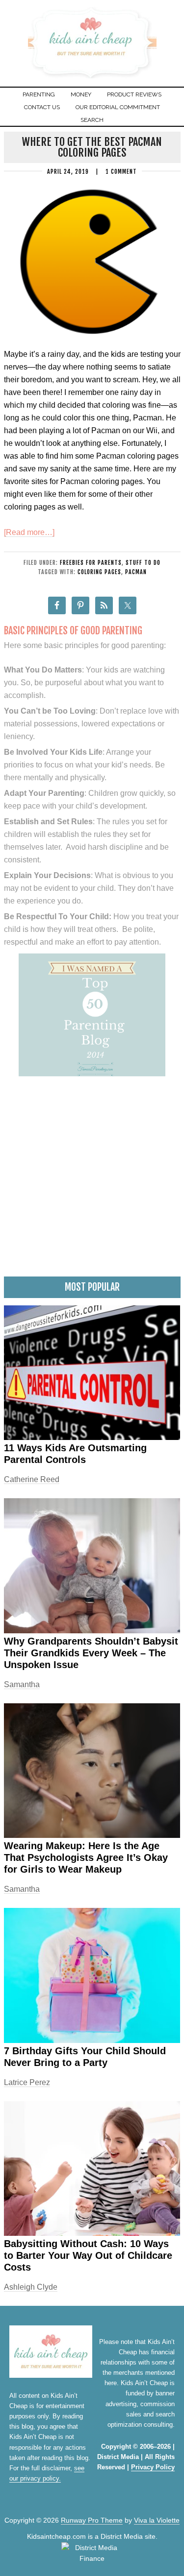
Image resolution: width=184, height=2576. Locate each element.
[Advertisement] (92, 1180)
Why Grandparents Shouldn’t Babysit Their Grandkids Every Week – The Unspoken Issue (91, 1653)
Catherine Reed (32, 1479)
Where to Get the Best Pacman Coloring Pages (92, 147)
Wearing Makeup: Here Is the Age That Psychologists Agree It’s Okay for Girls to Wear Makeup (86, 1857)
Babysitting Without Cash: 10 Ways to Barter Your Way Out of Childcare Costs (88, 2255)
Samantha (22, 1684)
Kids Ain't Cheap (92, 77)
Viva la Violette (157, 2520)
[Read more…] (29, 532)
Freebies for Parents (91, 563)
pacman (136, 572)
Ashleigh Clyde (31, 2287)
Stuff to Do (143, 563)
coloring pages (99, 572)
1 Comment (121, 172)
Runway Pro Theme (92, 2520)
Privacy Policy (153, 2467)
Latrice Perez (27, 2082)
